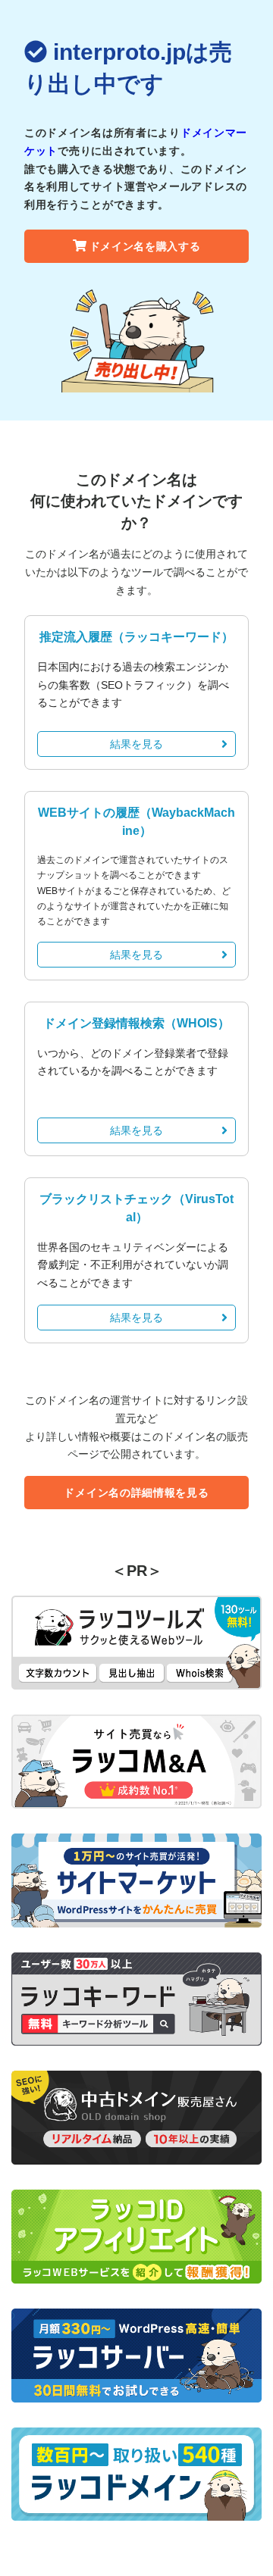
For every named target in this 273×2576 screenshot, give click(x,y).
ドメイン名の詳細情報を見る (136, 1493)
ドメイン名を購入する (145, 246)
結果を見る (136, 744)
